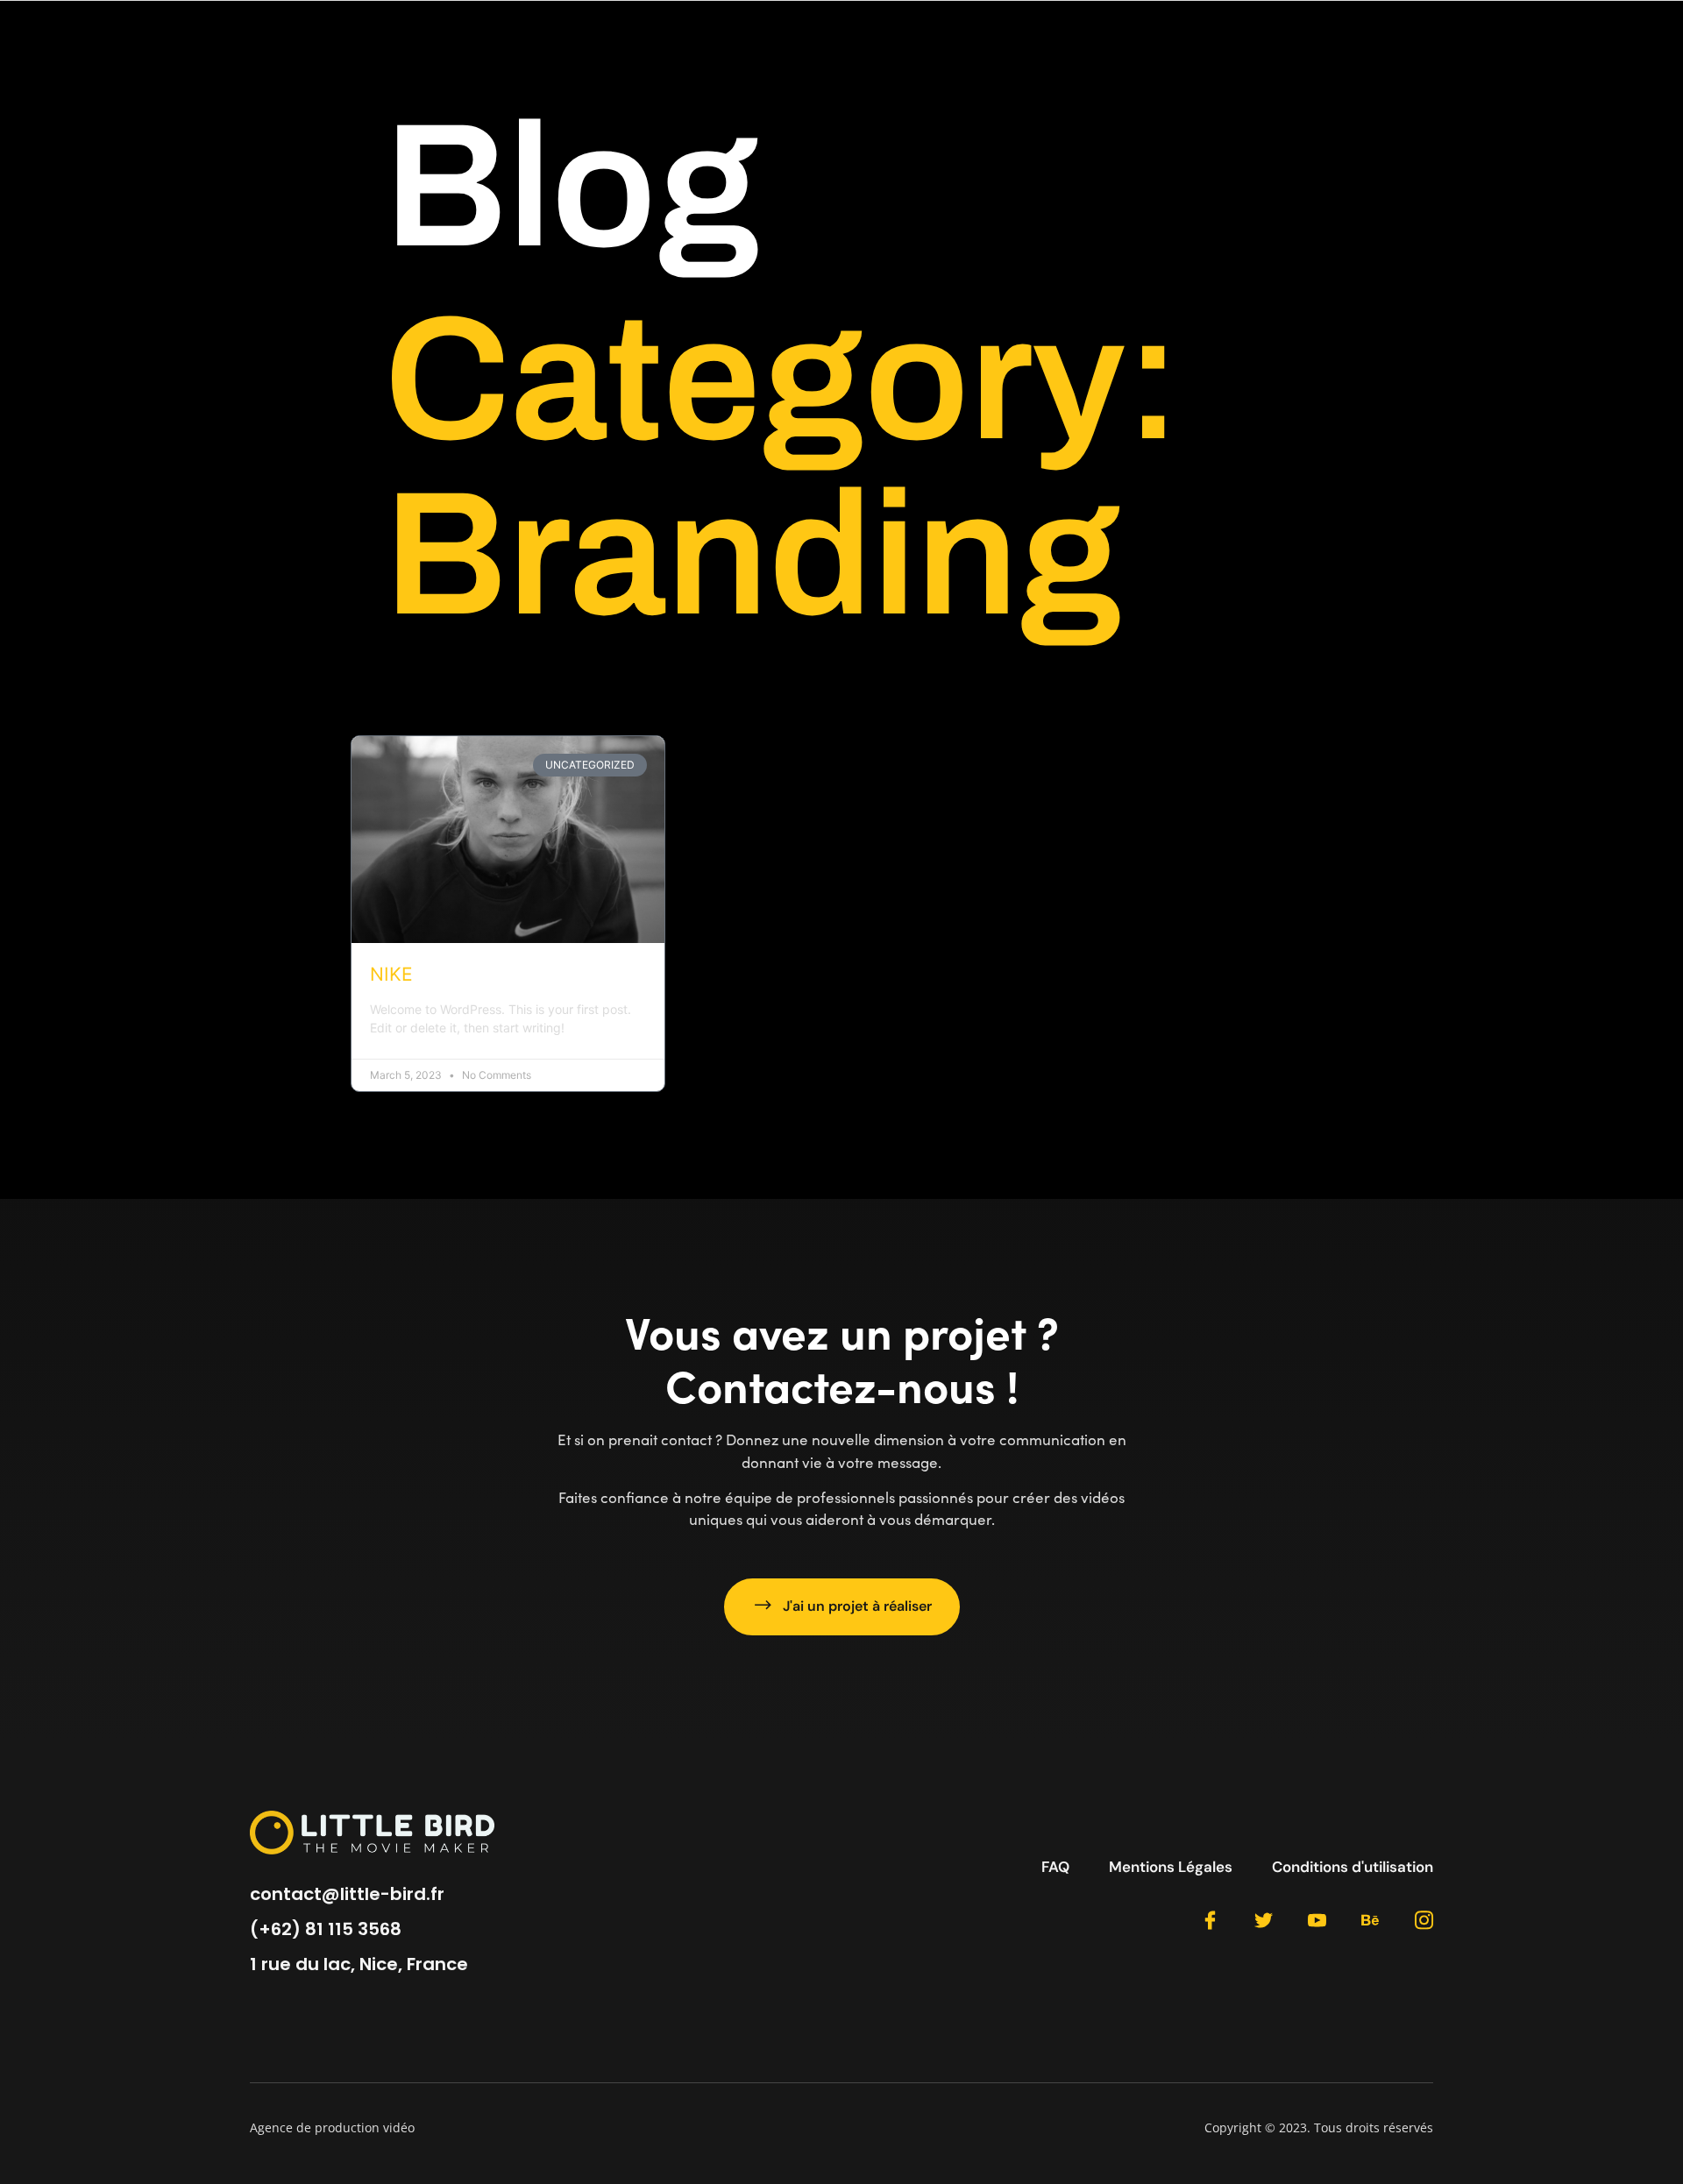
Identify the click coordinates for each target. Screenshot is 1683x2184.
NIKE (391, 974)
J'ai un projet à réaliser (857, 1606)
